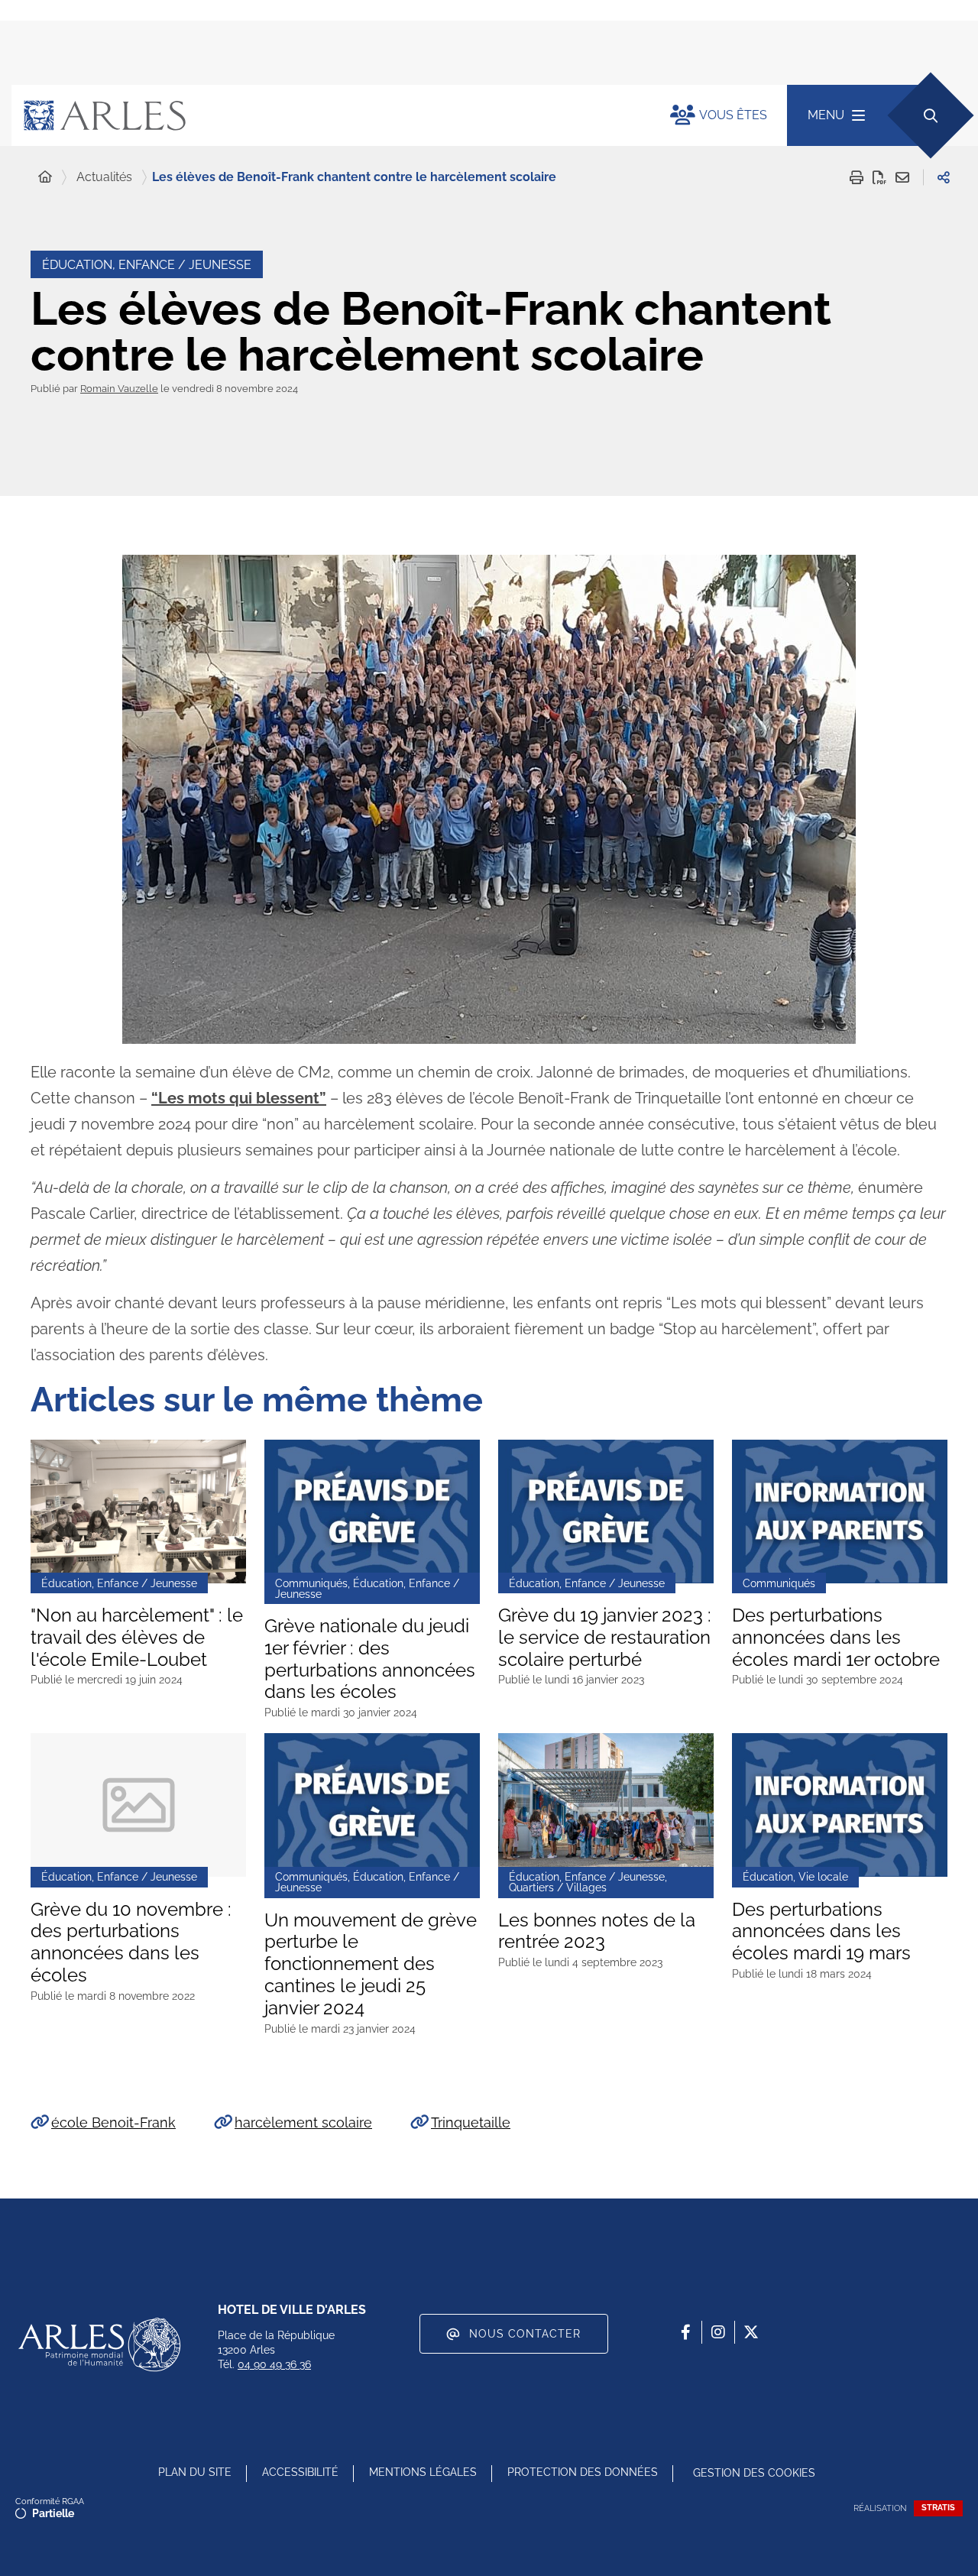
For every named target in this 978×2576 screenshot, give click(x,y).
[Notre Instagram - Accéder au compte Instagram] (718, 2332)
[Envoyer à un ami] (902, 177)
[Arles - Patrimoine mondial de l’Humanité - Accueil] (99, 2344)
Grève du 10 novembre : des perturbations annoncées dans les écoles (131, 1943)
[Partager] (944, 177)
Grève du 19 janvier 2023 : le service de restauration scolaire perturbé (605, 1638)
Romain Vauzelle (119, 389)
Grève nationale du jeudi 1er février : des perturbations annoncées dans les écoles (370, 1659)
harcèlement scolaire (303, 2122)
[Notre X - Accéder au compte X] (751, 2332)
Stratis (938, 2508)
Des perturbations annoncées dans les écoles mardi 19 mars (821, 1932)
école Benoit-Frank (113, 2122)
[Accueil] (45, 177)
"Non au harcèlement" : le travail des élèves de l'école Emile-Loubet (137, 1638)
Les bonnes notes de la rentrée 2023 (597, 1931)
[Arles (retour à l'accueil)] (325, 115)
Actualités (104, 177)
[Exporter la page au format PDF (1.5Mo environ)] (879, 177)
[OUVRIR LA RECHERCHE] (930, 115)
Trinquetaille (471, 2122)
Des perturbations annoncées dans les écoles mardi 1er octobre (836, 1638)
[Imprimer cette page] (857, 177)
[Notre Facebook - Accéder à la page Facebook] (685, 2332)
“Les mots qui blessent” (239, 1098)
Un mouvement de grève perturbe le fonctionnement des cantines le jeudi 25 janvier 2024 (371, 1964)
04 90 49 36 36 (274, 2364)
